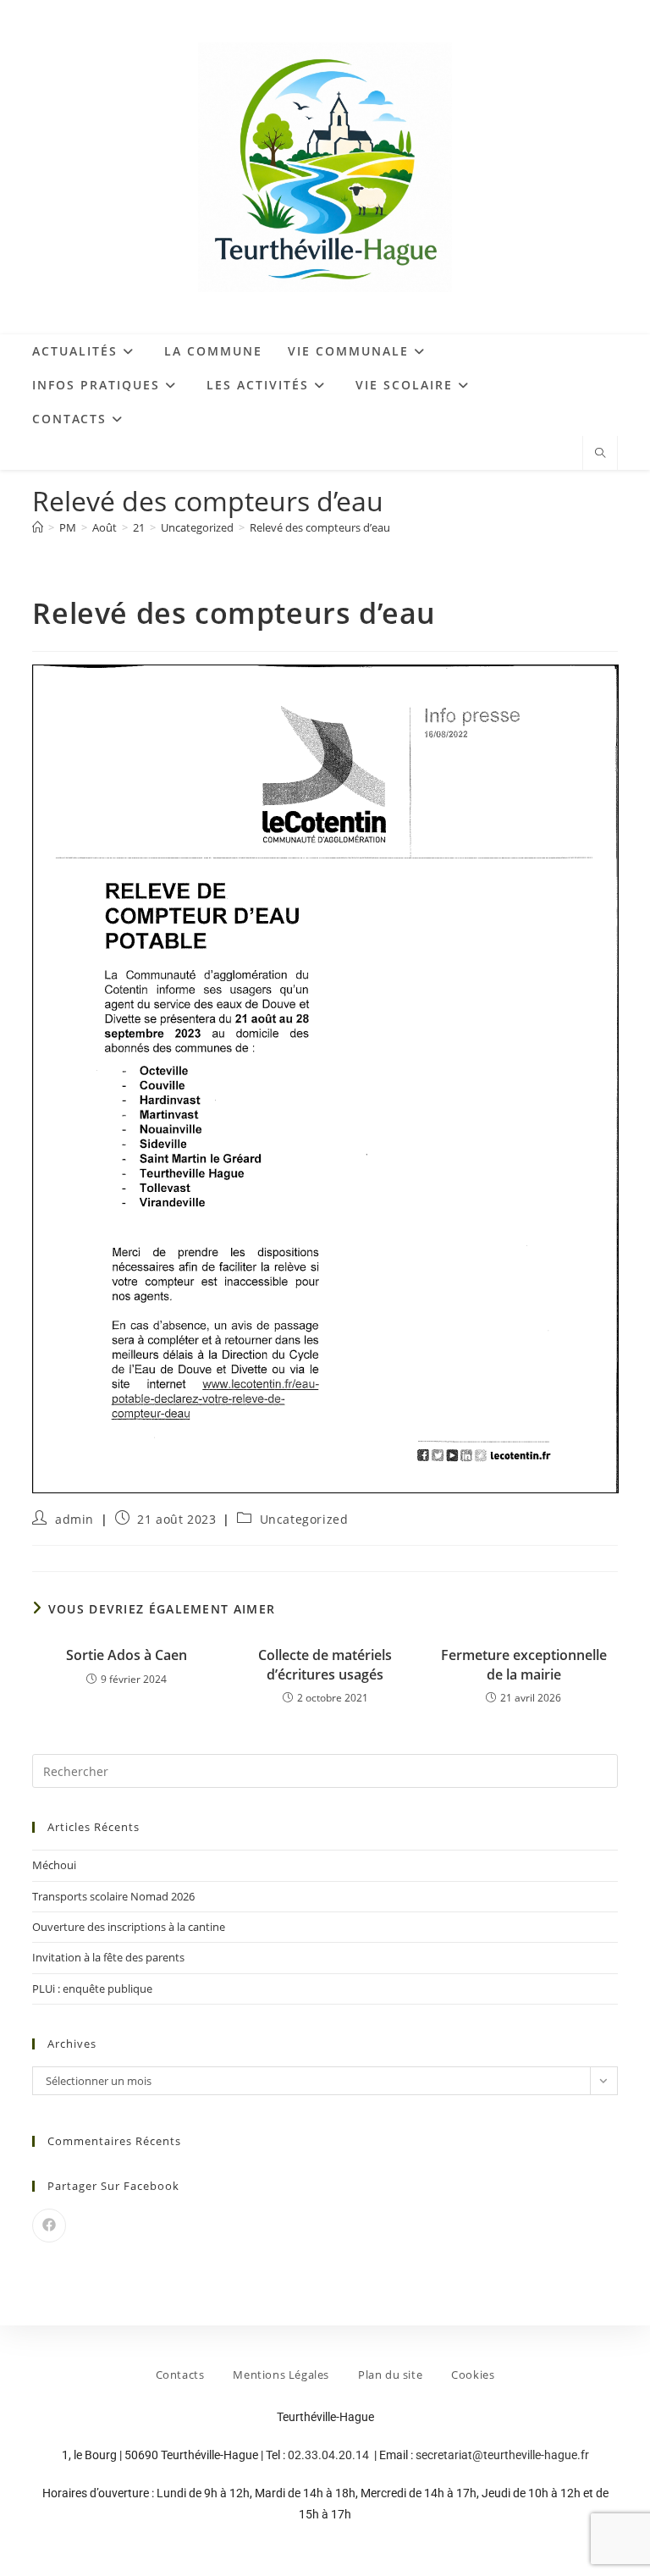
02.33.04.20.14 (330, 2455)
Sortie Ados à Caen (127, 1655)
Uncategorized (304, 1519)
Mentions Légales (281, 2375)
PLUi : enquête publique (92, 1989)
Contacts (180, 2375)
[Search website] (600, 454)
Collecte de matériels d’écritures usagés (325, 1664)
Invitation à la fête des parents (108, 1957)
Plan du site (390, 2375)
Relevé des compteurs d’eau (320, 527)
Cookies (473, 2375)
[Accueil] (38, 527)
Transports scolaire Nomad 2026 (113, 1896)
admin (74, 1519)
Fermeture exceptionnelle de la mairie (524, 1664)
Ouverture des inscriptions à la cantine (129, 1927)
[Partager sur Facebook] (49, 2226)
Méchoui (54, 1865)
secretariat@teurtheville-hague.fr (502, 2455)
